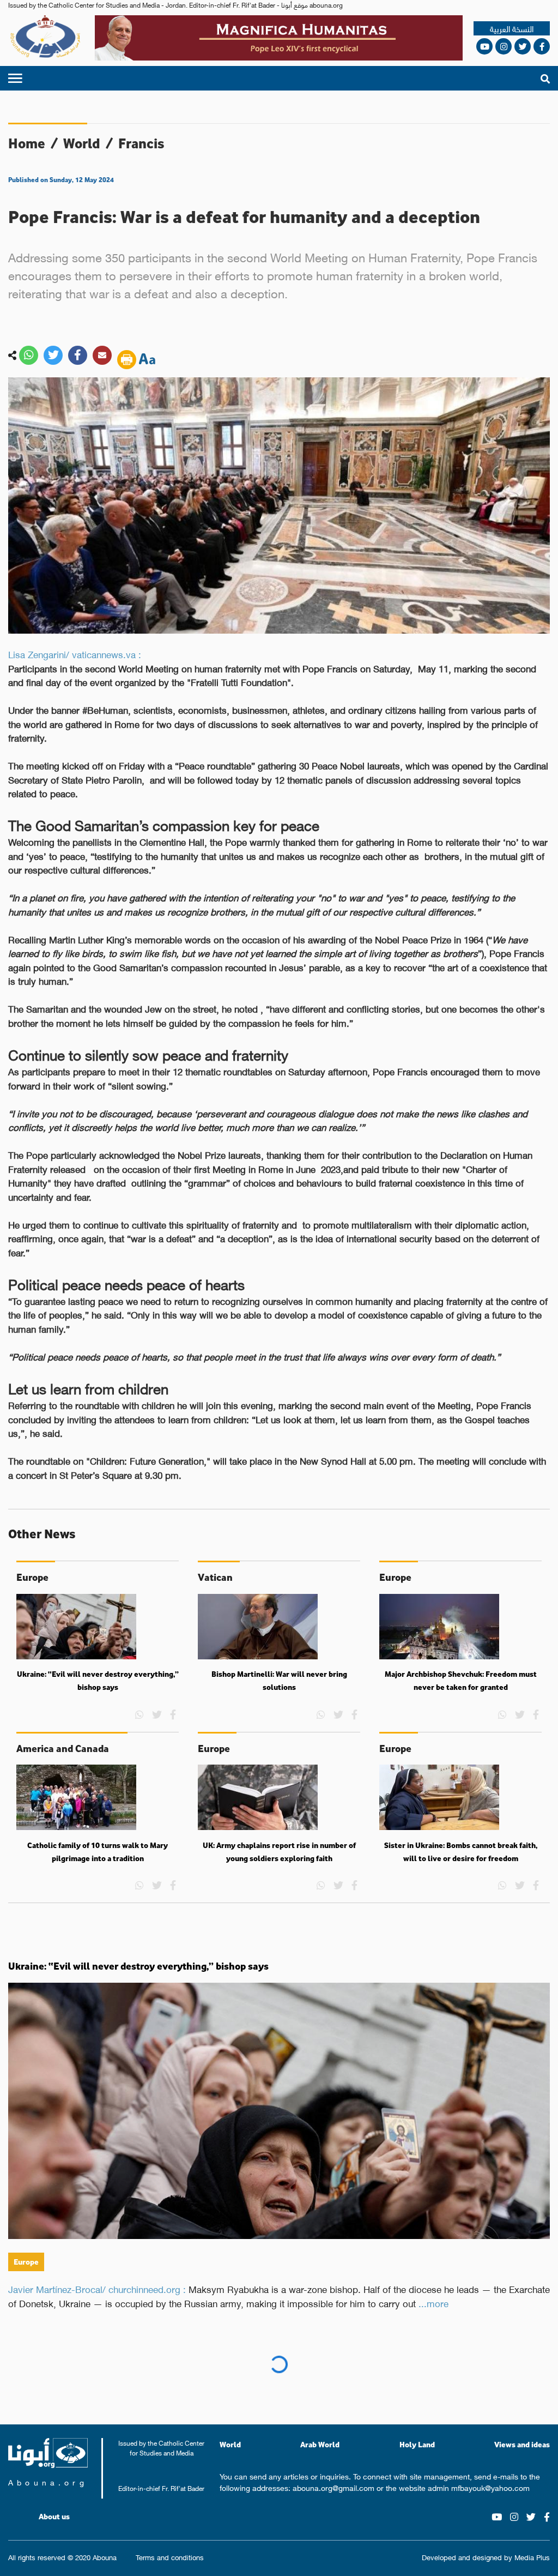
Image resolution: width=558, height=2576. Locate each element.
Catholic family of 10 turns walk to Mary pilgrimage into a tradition (98, 1852)
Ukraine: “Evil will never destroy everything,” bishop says (98, 1681)
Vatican (29, 2410)
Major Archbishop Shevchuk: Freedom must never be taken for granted (461, 1681)
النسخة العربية (512, 29)
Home (27, 143)
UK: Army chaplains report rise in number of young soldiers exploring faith (279, 1852)
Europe (26, 2262)
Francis (141, 143)
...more (433, 2303)
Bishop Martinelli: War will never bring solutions (279, 1681)
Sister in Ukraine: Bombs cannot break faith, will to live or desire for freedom (461, 1852)
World (82, 143)
